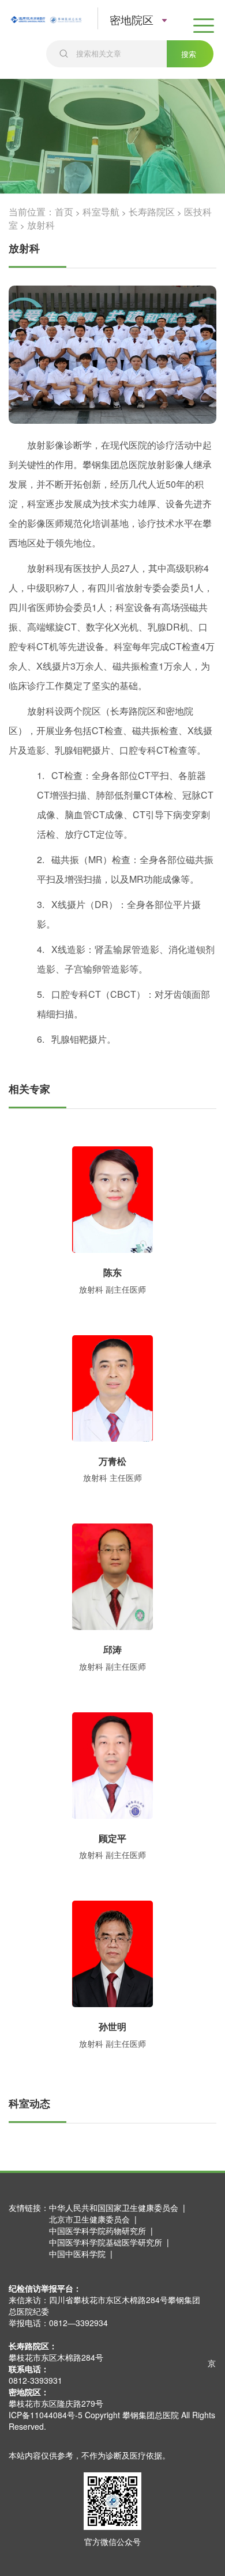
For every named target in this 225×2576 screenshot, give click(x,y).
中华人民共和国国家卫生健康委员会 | (119, 2208)
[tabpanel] (112, 355)
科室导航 (101, 212)
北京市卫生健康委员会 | (95, 2219)
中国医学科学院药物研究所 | (103, 2231)
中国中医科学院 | (83, 2254)
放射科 (41, 225)
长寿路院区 (152, 212)
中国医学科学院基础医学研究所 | (111, 2242)
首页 (64, 212)
